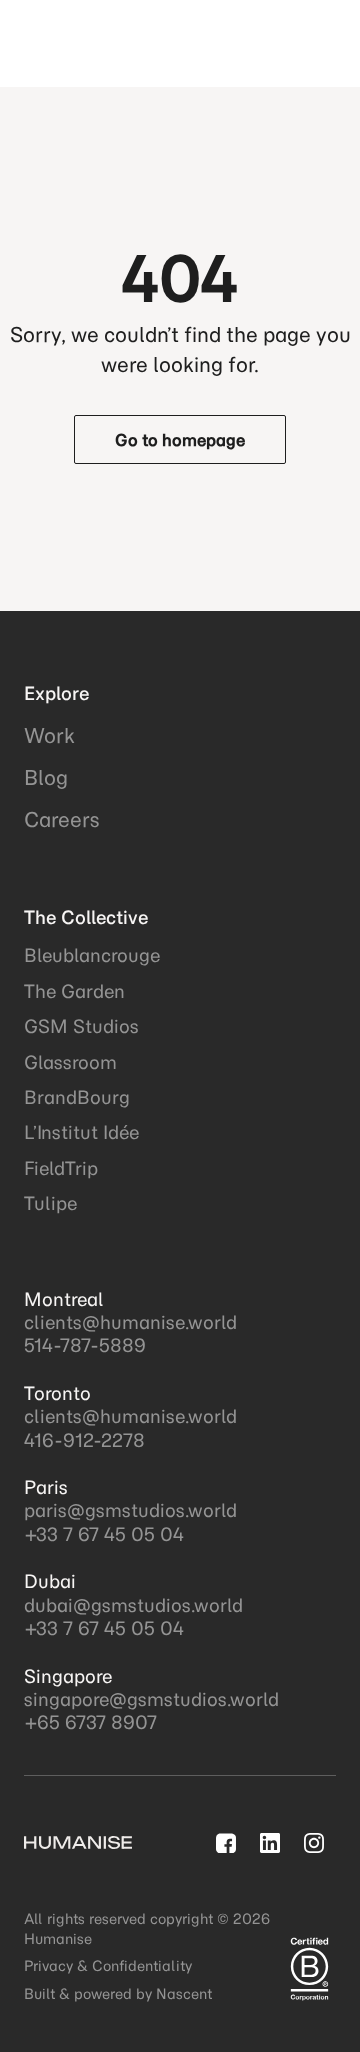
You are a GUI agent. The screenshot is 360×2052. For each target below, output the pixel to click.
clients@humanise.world (130, 1322)
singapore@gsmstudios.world (151, 1699)
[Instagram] (314, 1843)
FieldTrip (61, 1168)
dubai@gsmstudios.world (133, 1605)
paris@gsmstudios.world (130, 1510)
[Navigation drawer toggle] (320, 43)
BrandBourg (77, 1097)
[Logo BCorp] (309, 1969)
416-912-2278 (84, 1440)
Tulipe (50, 1203)
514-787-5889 (85, 1345)
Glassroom (70, 1062)
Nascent (184, 1994)
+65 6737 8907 (90, 1722)
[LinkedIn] (270, 1843)
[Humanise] (116, 43)
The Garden (74, 991)
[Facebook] (226, 1843)
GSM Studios (81, 1026)
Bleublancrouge (92, 955)
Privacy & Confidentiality (108, 1966)
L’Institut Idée (81, 1132)
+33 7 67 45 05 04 (104, 1534)
